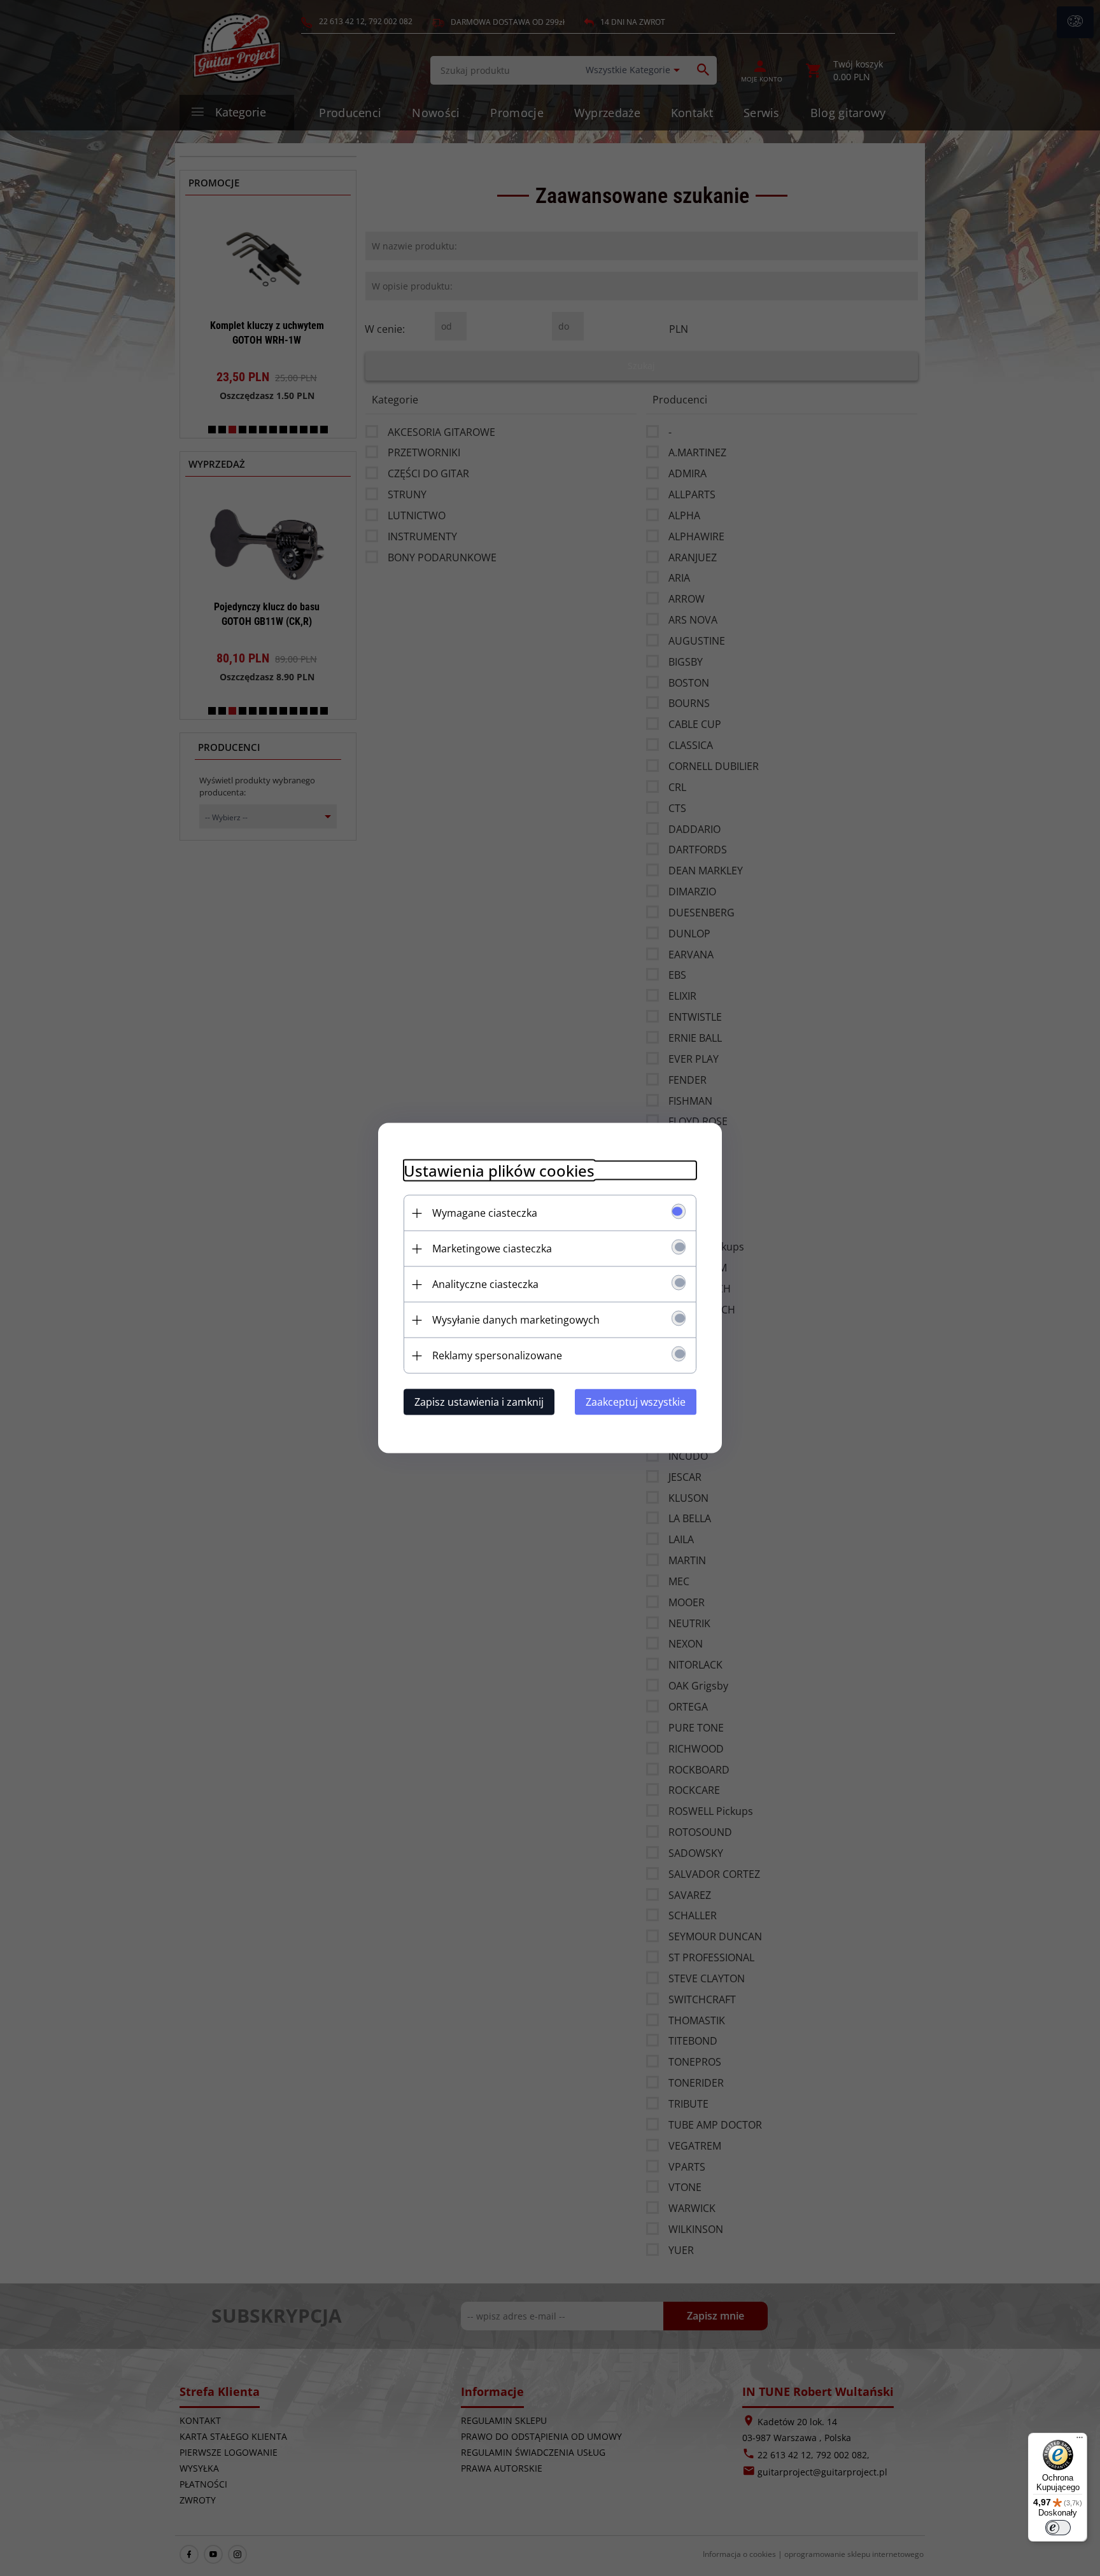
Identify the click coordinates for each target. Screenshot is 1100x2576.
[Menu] (1080, 2440)
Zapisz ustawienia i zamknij (479, 1402)
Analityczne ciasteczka (485, 1284)
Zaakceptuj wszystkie (636, 1402)
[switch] (1058, 2528)
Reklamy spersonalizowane (497, 1355)
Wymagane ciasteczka (485, 1213)
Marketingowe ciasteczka (492, 1249)
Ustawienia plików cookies (499, 1171)
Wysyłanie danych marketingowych (516, 1320)
